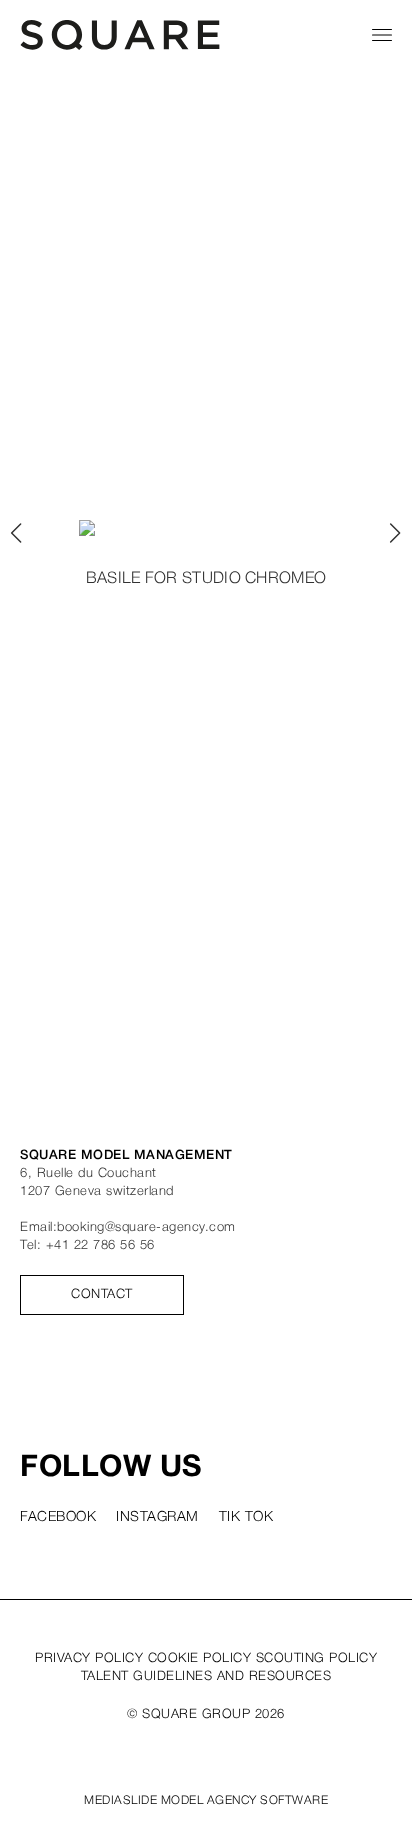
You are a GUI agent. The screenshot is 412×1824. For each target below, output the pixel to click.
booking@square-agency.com (146, 1227)
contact (102, 1294)
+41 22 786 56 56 (100, 1245)
